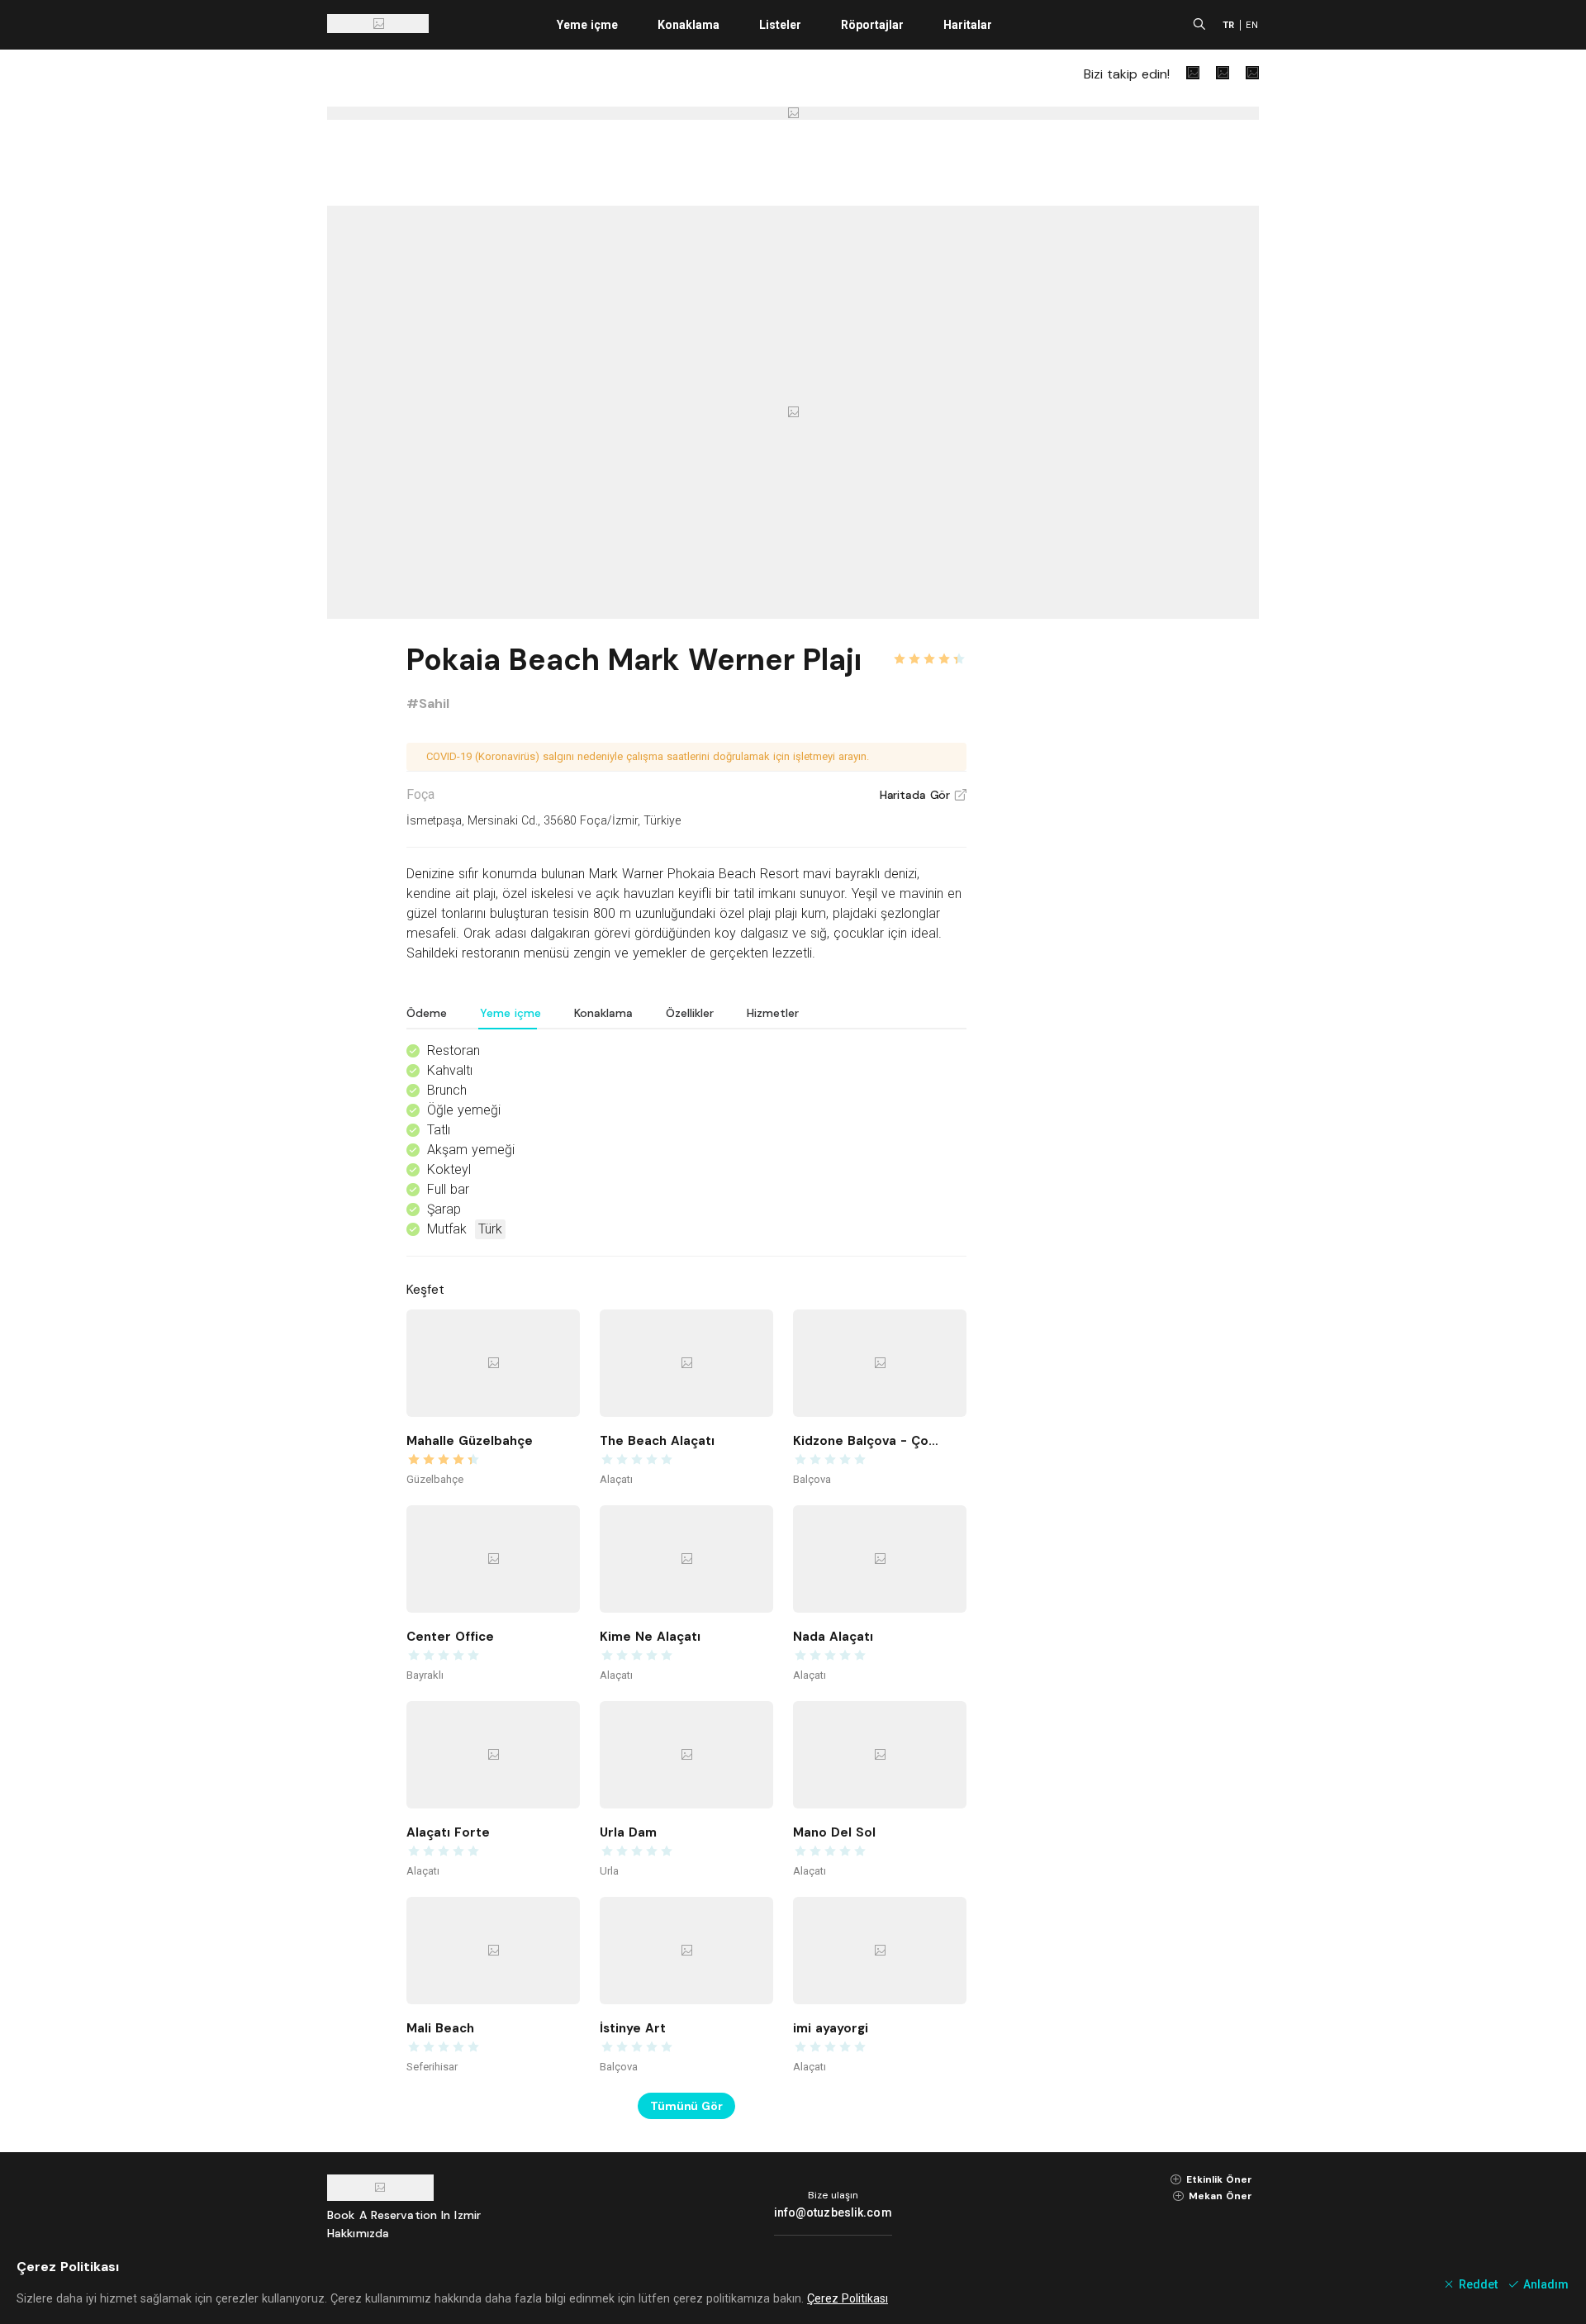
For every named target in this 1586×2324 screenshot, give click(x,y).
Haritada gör (923, 795)
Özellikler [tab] (690, 1013)
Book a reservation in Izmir (404, 2215)
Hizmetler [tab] (773, 1013)
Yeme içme (587, 25)
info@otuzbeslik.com (833, 2212)
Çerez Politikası (848, 2298)
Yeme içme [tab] (510, 1013)
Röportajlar (872, 25)
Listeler (780, 25)
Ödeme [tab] (427, 1013)
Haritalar (968, 25)
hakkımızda (358, 2233)
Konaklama (689, 25)
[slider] (929, 649)
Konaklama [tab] (603, 1013)
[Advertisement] (1135, 886)
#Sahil (428, 703)
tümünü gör (686, 2106)
